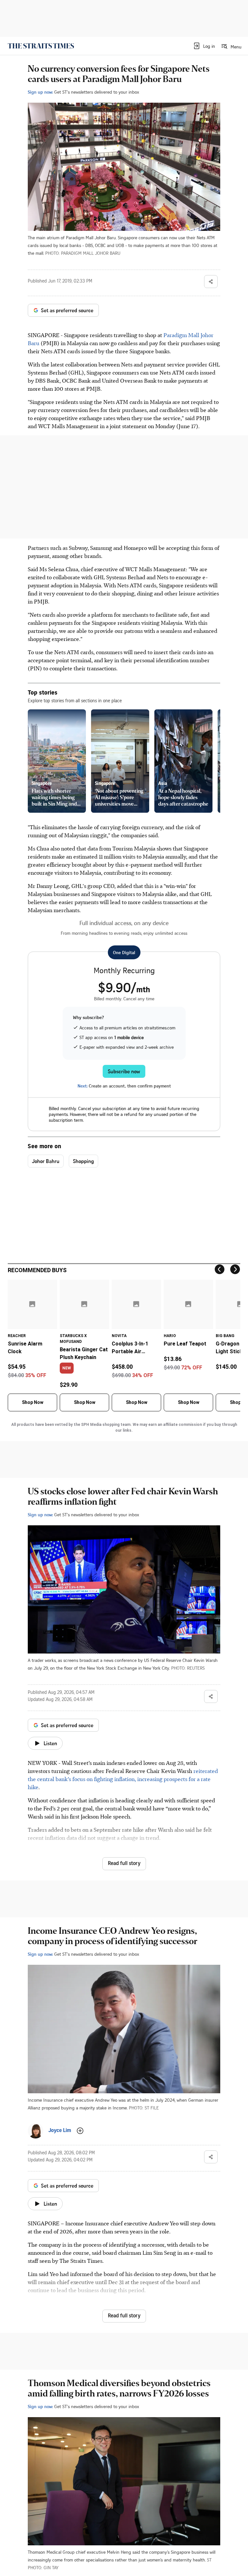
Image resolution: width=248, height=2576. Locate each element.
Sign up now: (40, 92)
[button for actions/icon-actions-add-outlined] (80, 2131)
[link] (41, 46)
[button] (204, 46)
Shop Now (33, 1402)
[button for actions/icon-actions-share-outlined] (211, 282)
